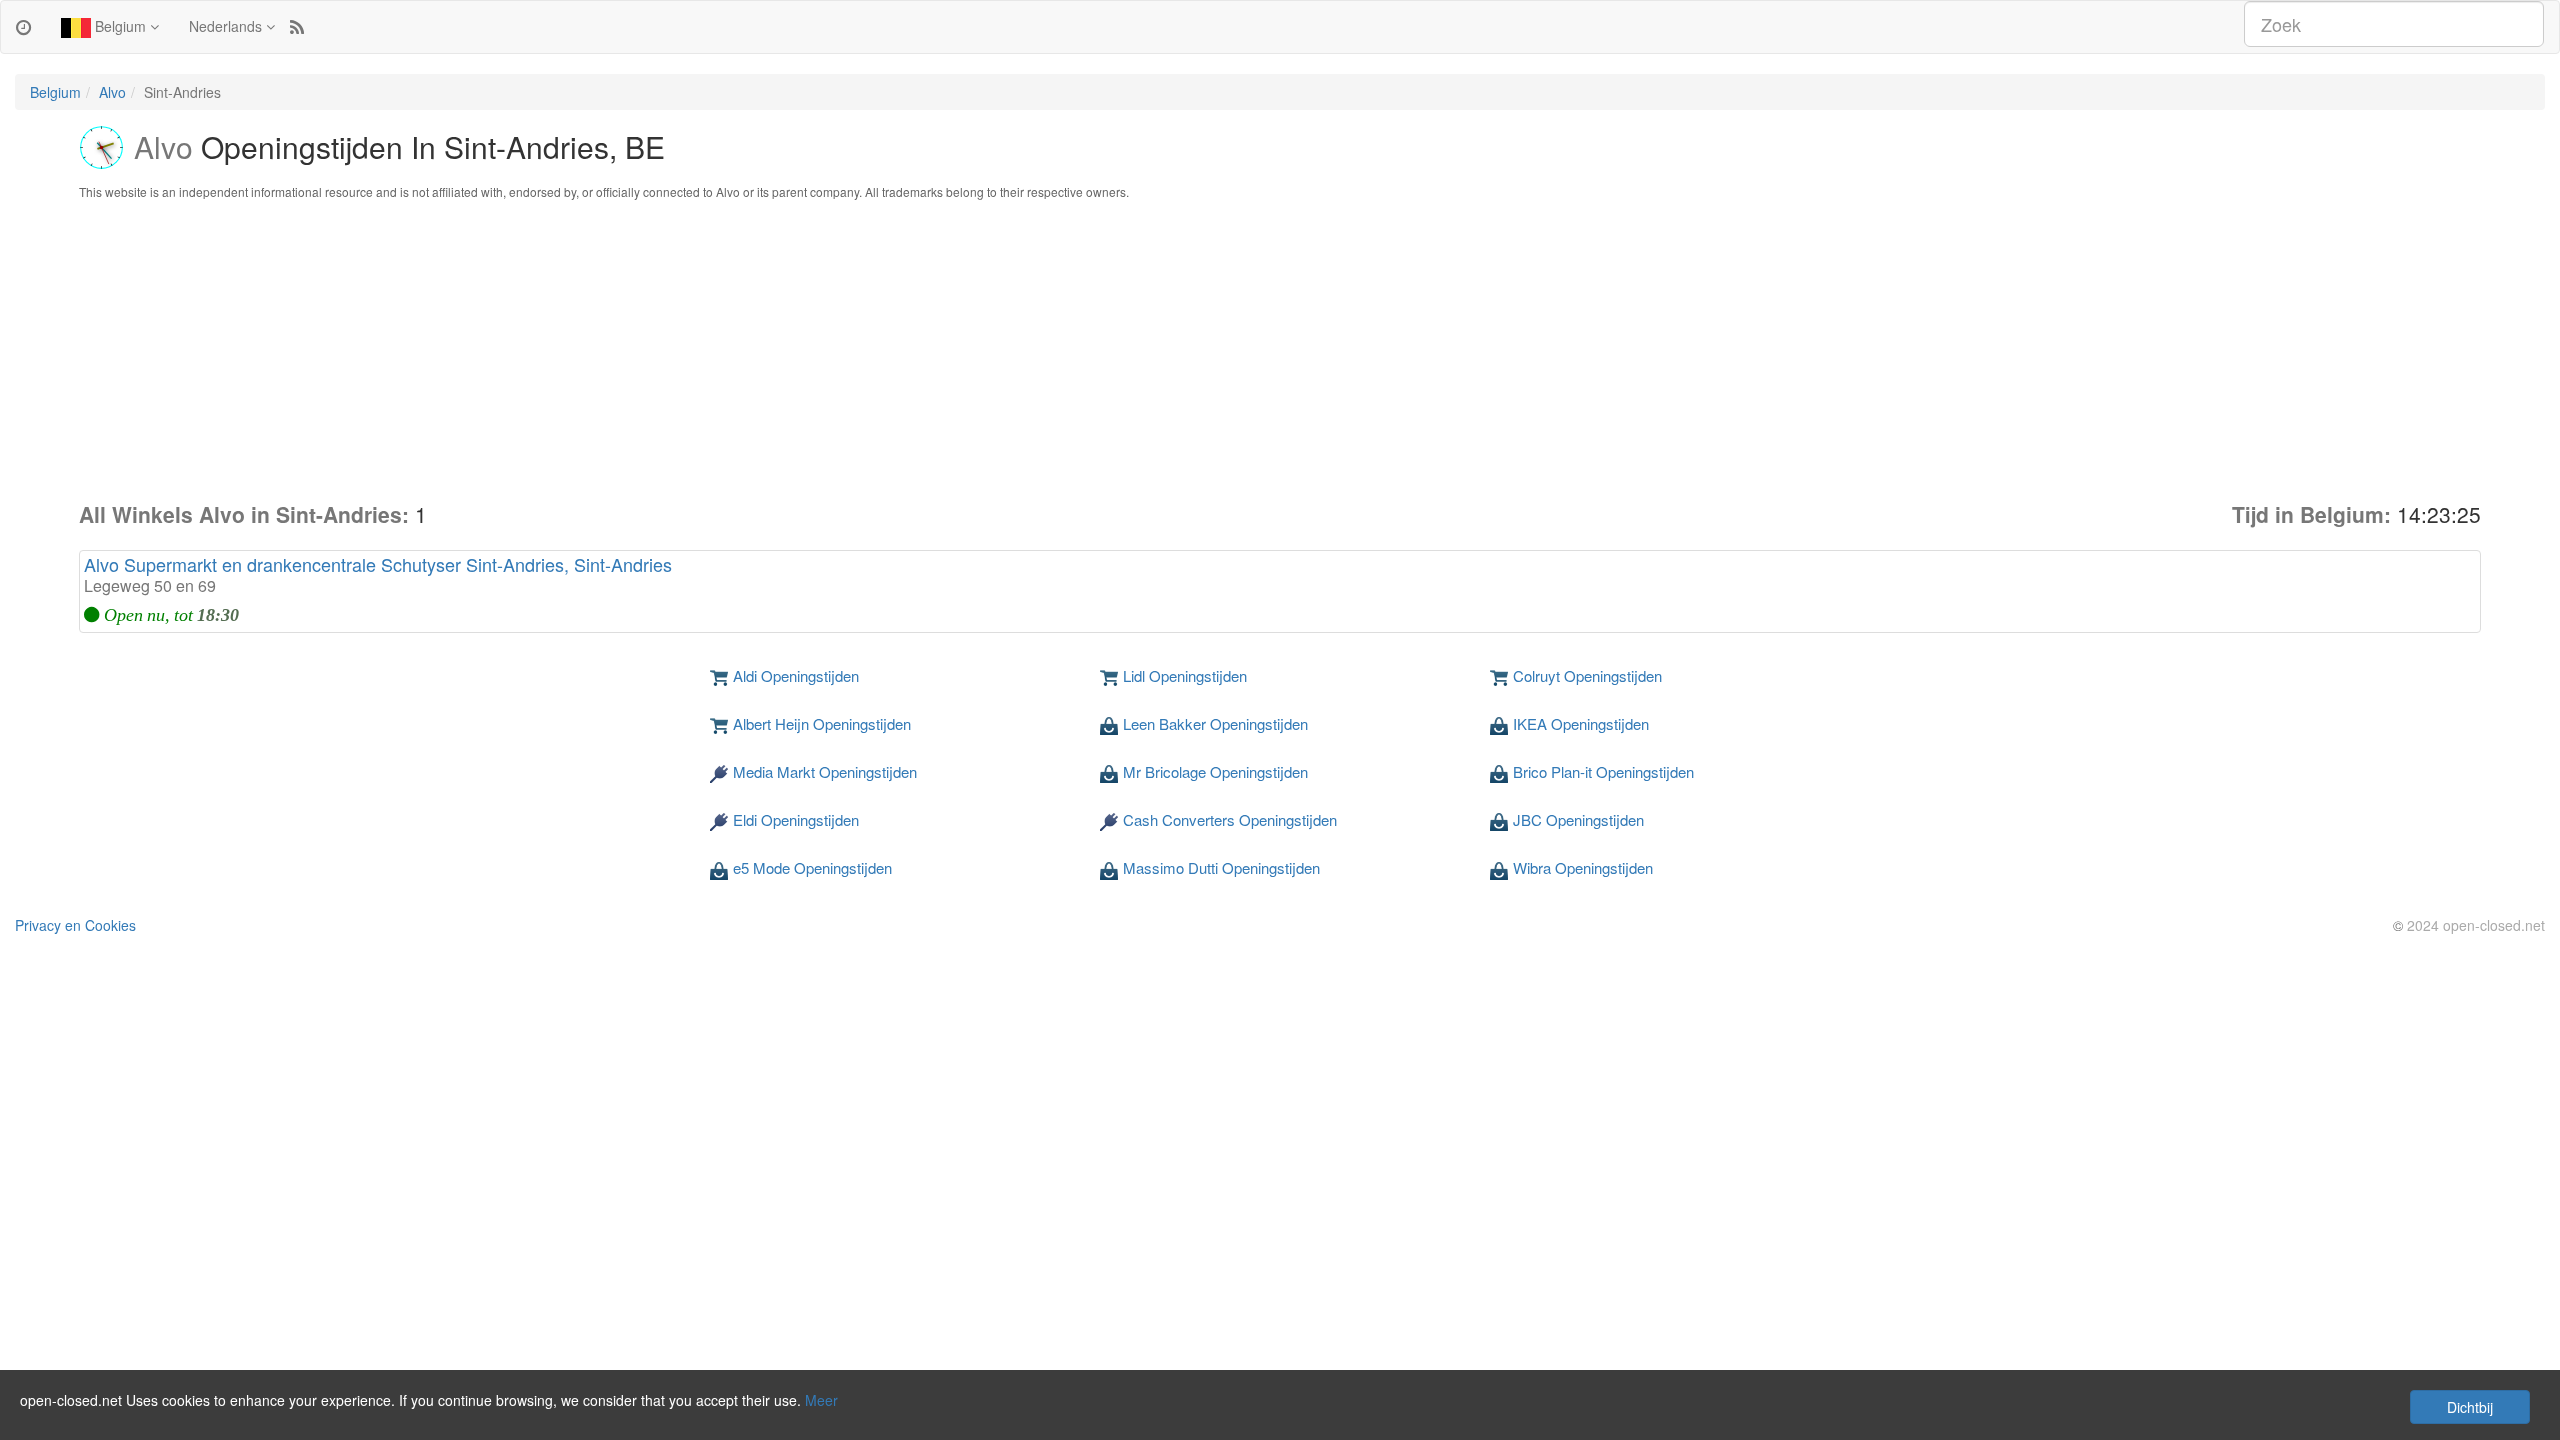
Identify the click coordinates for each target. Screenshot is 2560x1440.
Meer (821, 1400)
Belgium (120, 26)
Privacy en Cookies (75, 925)
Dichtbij (2470, 1407)
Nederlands (227, 26)
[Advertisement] (1280, 350)
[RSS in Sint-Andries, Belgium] (297, 26)
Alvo (112, 92)
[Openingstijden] (23, 26)
